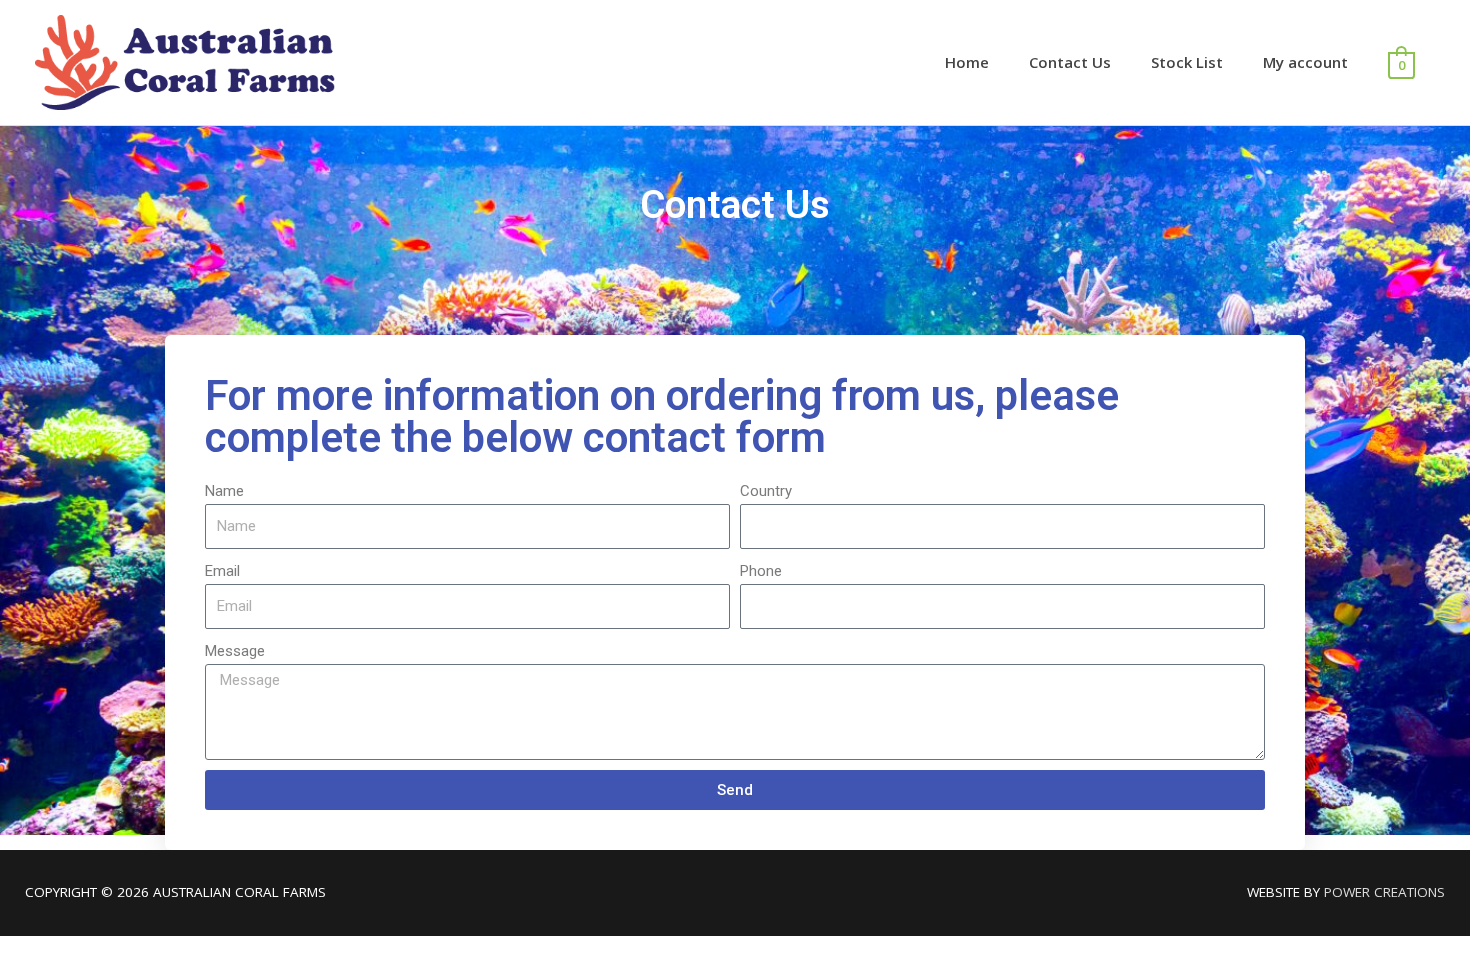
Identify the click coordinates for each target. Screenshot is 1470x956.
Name (224, 491)
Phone (761, 571)
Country (766, 491)
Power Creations (1384, 892)
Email (222, 571)
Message (235, 651)
